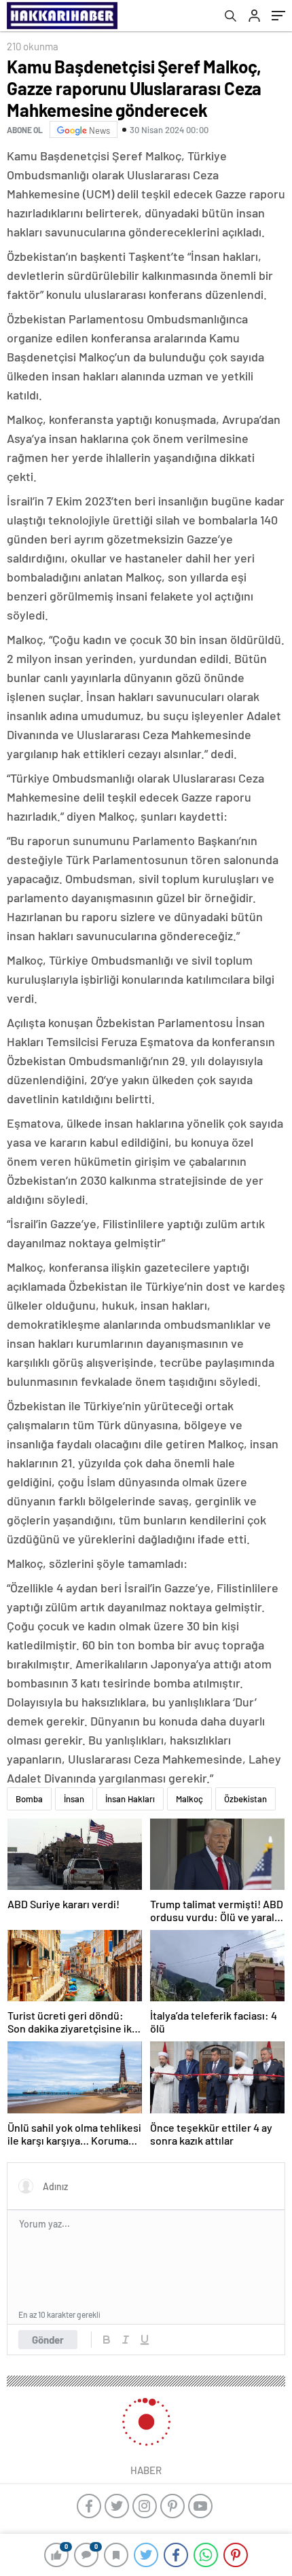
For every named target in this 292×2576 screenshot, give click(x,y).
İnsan (74, 1799)
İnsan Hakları (130, 1799)
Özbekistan (245, 1799)
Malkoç (189, 1799)
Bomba (29, 1799)
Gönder (48, 2340)
